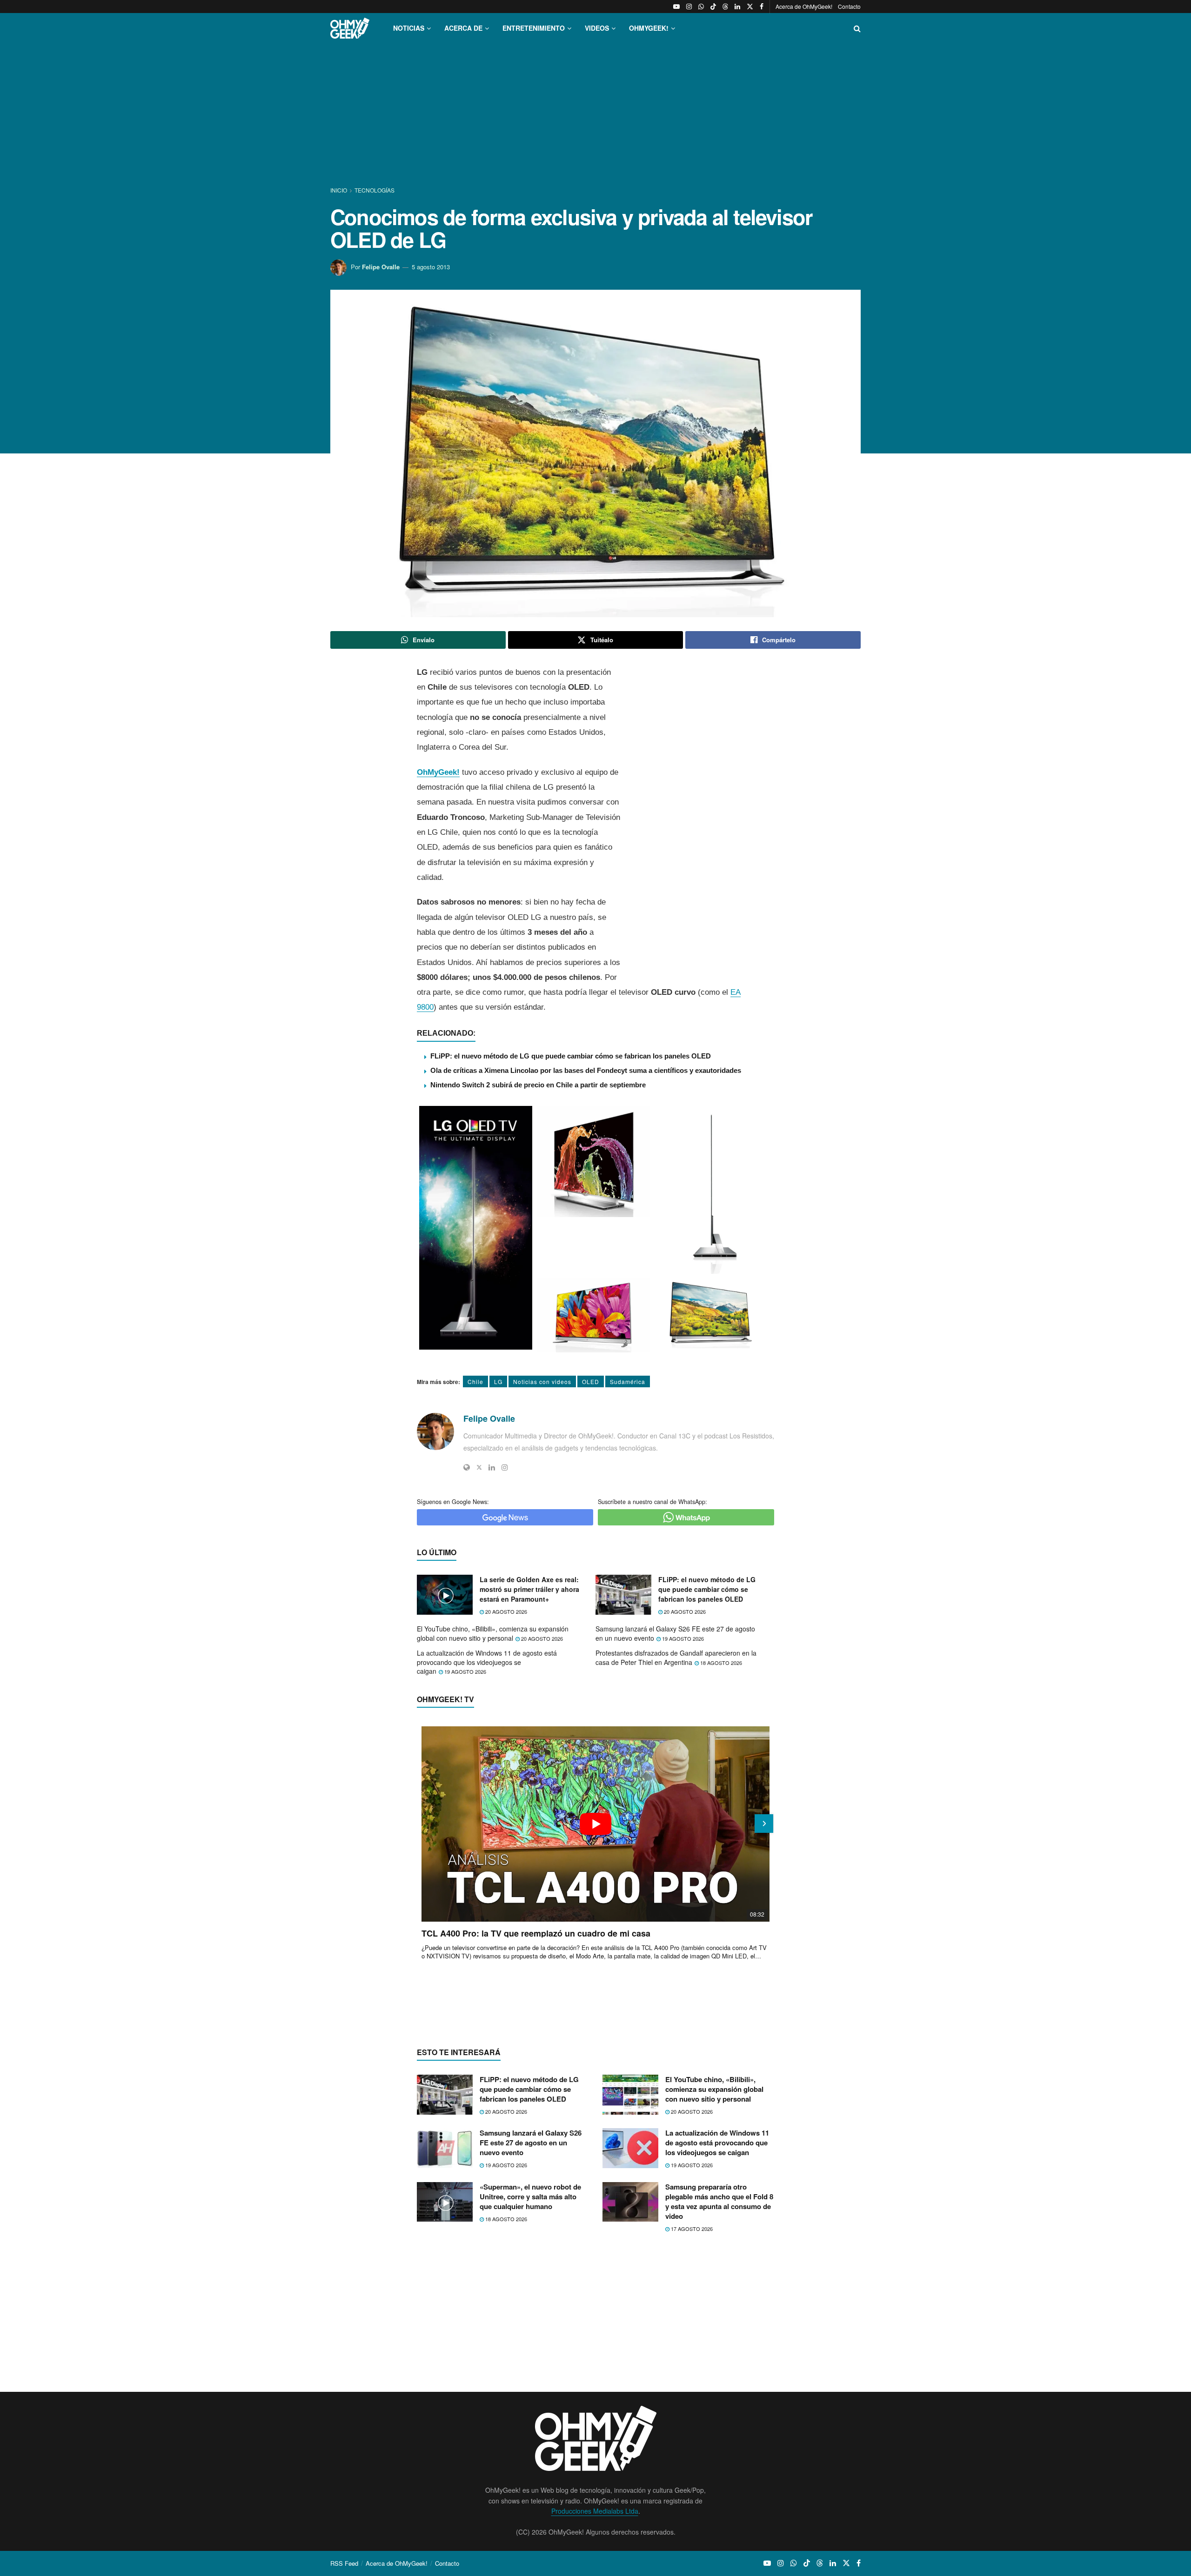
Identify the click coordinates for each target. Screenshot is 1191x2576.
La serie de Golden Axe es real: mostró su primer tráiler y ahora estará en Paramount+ (529, 1589)
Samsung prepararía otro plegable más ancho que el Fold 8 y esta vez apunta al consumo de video (719, 2201)
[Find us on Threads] (725, 7)
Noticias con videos (542, 1381)
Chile (475, 1381)
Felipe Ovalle (381, 267)
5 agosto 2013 (431, 267)
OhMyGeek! (438, 772)
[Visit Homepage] (350, 28)
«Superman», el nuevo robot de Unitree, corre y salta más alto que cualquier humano (530, 2197)
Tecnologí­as (375, 190)
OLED (591, 1381)
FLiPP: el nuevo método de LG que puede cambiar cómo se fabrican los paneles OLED (571, 1056)
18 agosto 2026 (720, 1663)
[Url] (467, 1467)
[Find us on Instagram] (689, 7)
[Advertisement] (595, 115)
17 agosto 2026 (691, 2229)
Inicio (339, 190)
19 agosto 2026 (682, 1638)
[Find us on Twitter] (750, 7)
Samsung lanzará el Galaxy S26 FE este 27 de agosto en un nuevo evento (675, 1633)
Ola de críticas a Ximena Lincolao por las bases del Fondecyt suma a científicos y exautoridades (586, 1070)
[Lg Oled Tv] (476, 1228)
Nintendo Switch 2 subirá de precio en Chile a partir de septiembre (538, 1085)
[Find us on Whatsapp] (701, 7)
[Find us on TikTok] (713, 7)
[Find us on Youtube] (676, 7)
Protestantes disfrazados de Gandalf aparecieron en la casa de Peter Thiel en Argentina (676, 1657)
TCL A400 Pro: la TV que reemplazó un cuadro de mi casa (536, 1933)
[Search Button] (857, 28)
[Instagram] (505, 1467)
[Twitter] (479, 1467)
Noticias (409, 28)
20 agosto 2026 (505, 1611)
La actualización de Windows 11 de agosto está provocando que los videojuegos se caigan (487, 1662)
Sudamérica (628, 1381)
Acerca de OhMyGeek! (804, 6)
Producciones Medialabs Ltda (595, 2511)
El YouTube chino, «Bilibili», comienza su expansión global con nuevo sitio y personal (493, 1633)
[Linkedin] (492, 1467)
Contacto (849, 6)
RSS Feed (344, 2563)
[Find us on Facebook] (762, 7)
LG (498, 1381)
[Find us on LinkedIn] (737, 7)
